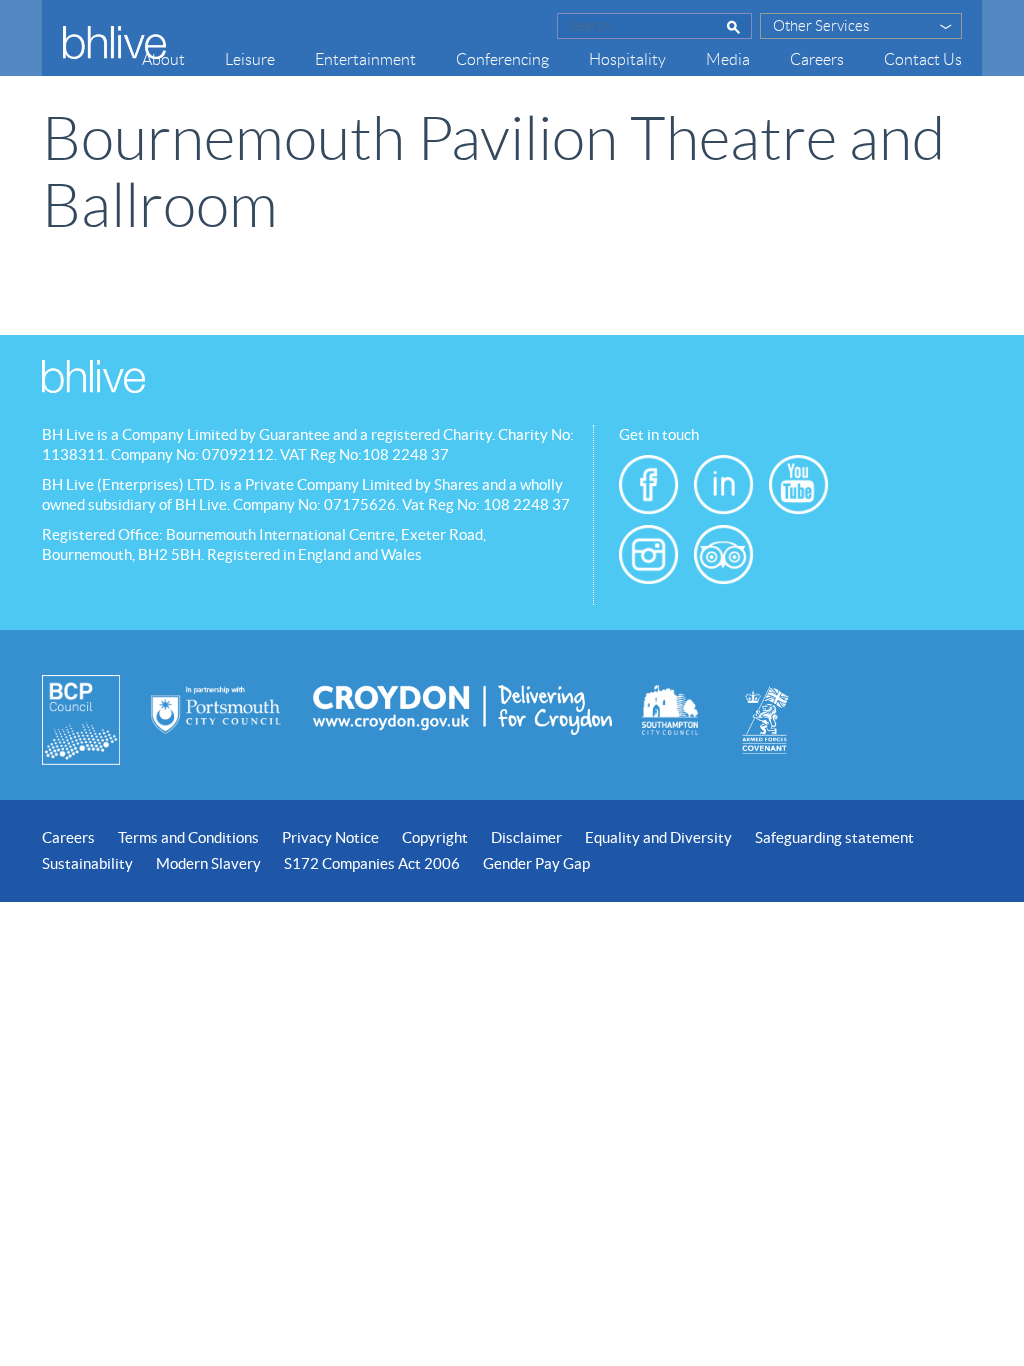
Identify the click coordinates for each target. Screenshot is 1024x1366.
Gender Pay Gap (536, 863)
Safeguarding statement (834, 837)
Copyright (435, 837)
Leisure (250, 59)
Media (728, 59)
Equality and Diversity (658, 837)
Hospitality (627, 59)
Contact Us (923, 59)
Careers (817, 59)
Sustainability (87, 863)
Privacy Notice (330, 837)
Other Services (821, 26)
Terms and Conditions (188, 837)
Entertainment (365, 59)
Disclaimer (526, 837)
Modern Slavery (208, 863)
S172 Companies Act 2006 (372, 863)
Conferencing (502, 59)
